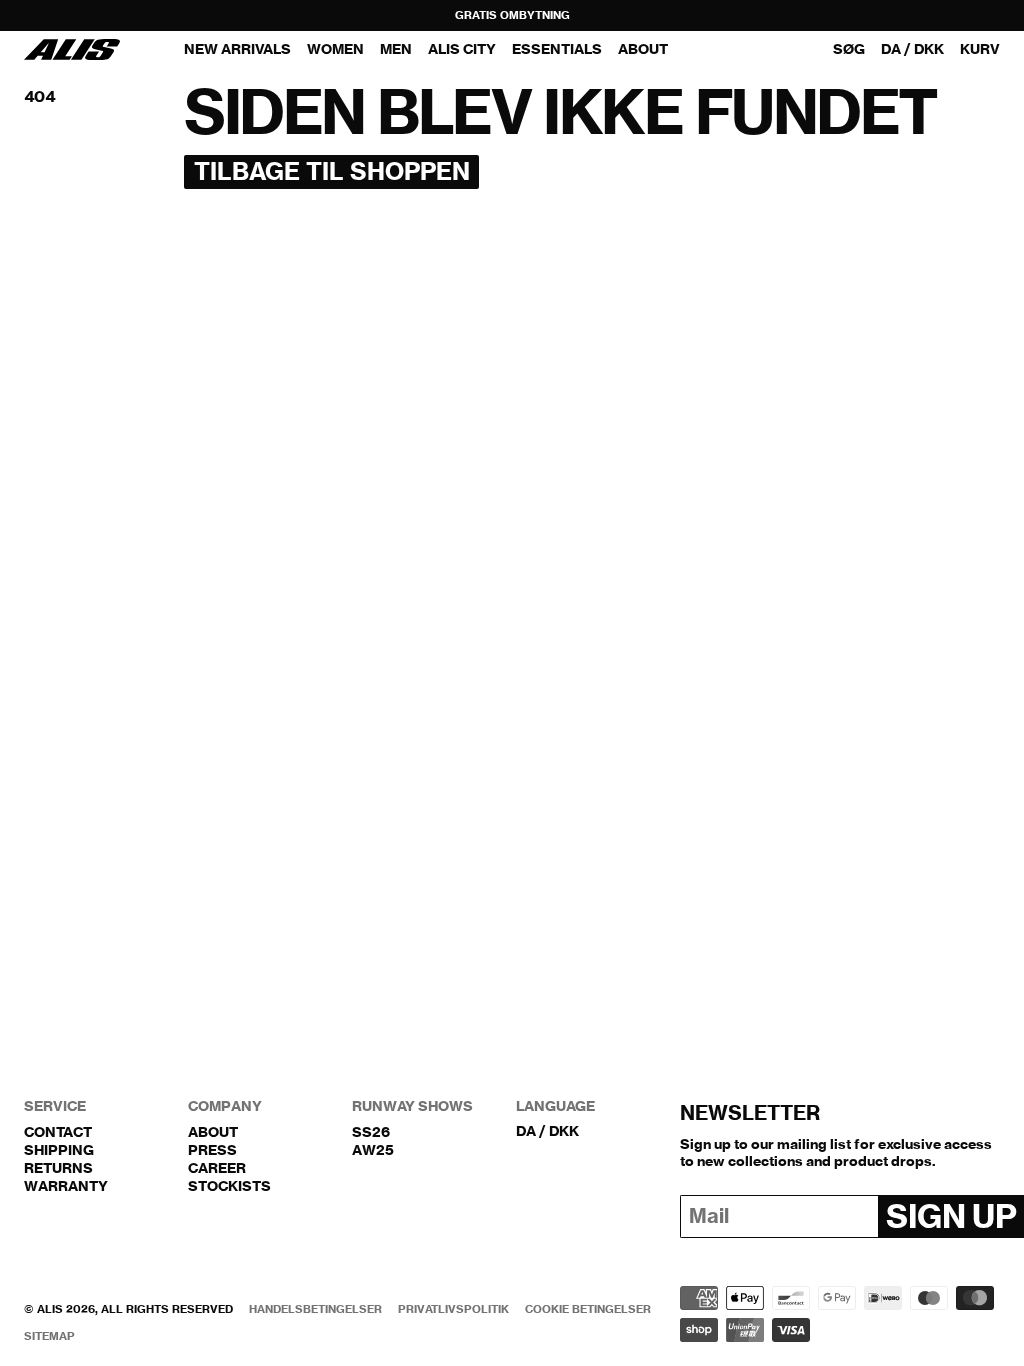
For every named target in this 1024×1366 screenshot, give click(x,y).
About (213, 1132)
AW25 (373, 1150)
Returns (58, 1168)
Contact (58, 1132)
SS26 (371, 1132)
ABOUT (643, 49)
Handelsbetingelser (315, 1309)
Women (335, 49)
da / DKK (912, 49)
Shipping (59, 1150)
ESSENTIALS (557, 49)
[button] (980, 50)
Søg (849, 49)
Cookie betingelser (588, 1309)
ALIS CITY (462, 49)
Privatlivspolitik (453, 1309)
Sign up (951, 1216)
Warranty (66, 1186)
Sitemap (49, 1336)
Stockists (229, 1186)
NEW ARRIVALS (237, 49)
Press (212, 1150)
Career (217, 1168)
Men (396, 49)
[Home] (72, 49)
